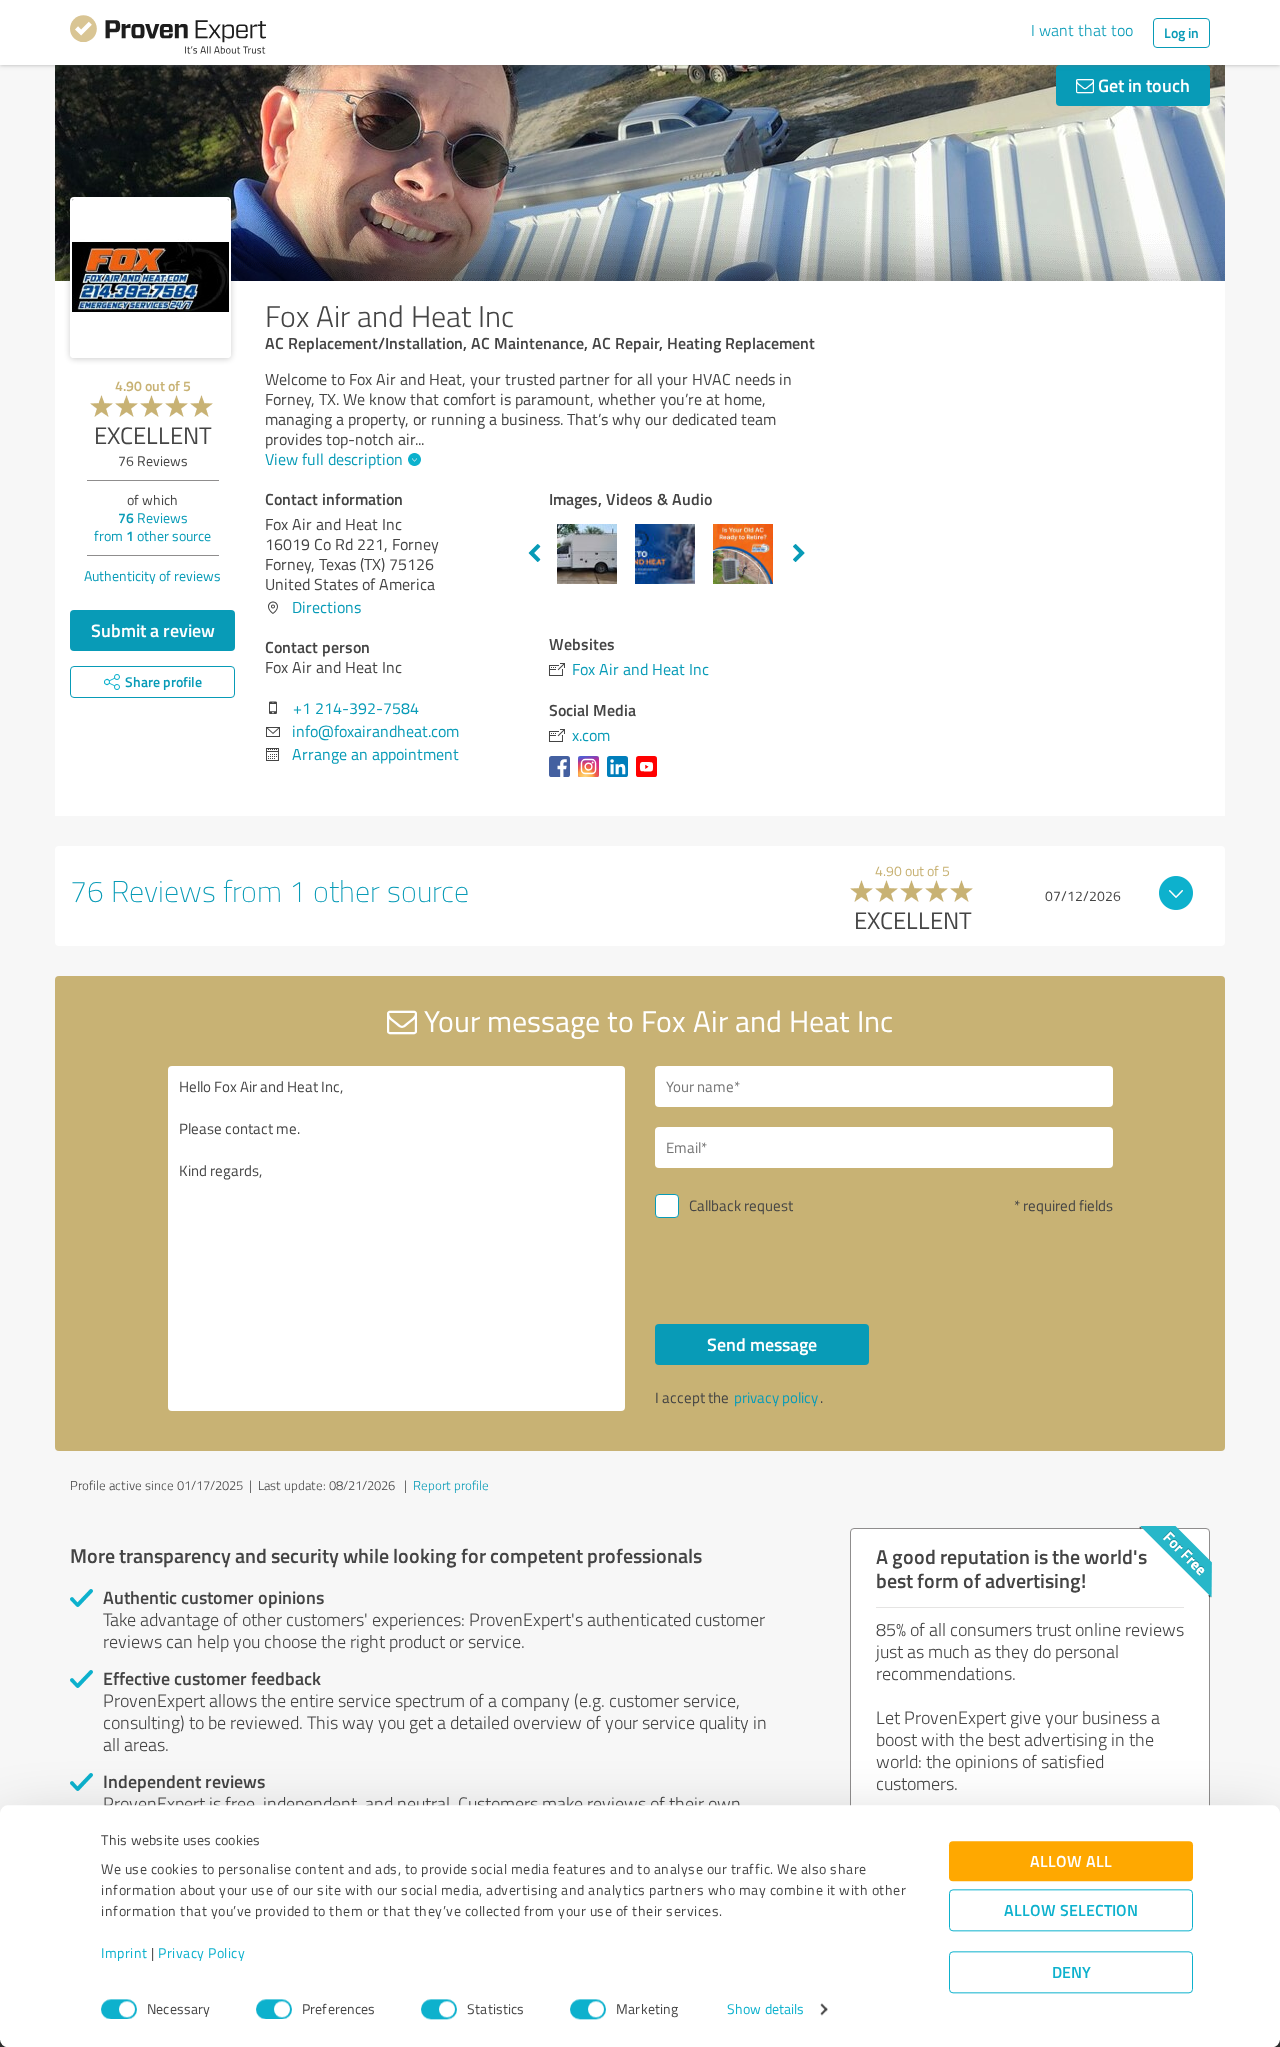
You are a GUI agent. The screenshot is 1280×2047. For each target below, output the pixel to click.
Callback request (741, 1205)
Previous (534, 554)
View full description (334, 459)
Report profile (451, 1485)
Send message (762, 1344)
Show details (765, 2009)
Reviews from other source (152, 526)
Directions (326, 607)
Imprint (124, 1953)
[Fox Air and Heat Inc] (150, 277)
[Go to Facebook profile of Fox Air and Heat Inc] (563, 776)
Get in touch (1142, 85)
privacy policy (776, 1397)
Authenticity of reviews (152, 575)
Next (799, 554)
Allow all (1071, 1861)
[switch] (274, 2009)
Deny (1071, 1972)
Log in (1181, 32)
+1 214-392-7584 (356, 708)
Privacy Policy (201, 1953)
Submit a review (153, 630)
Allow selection (1071, 1910)
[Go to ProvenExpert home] (168, 38)
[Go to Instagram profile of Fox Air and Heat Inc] (592, 776)
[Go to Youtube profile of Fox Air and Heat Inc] (650, 776)
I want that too (1082, 30)
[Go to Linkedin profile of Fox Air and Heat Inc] (621, 776)
